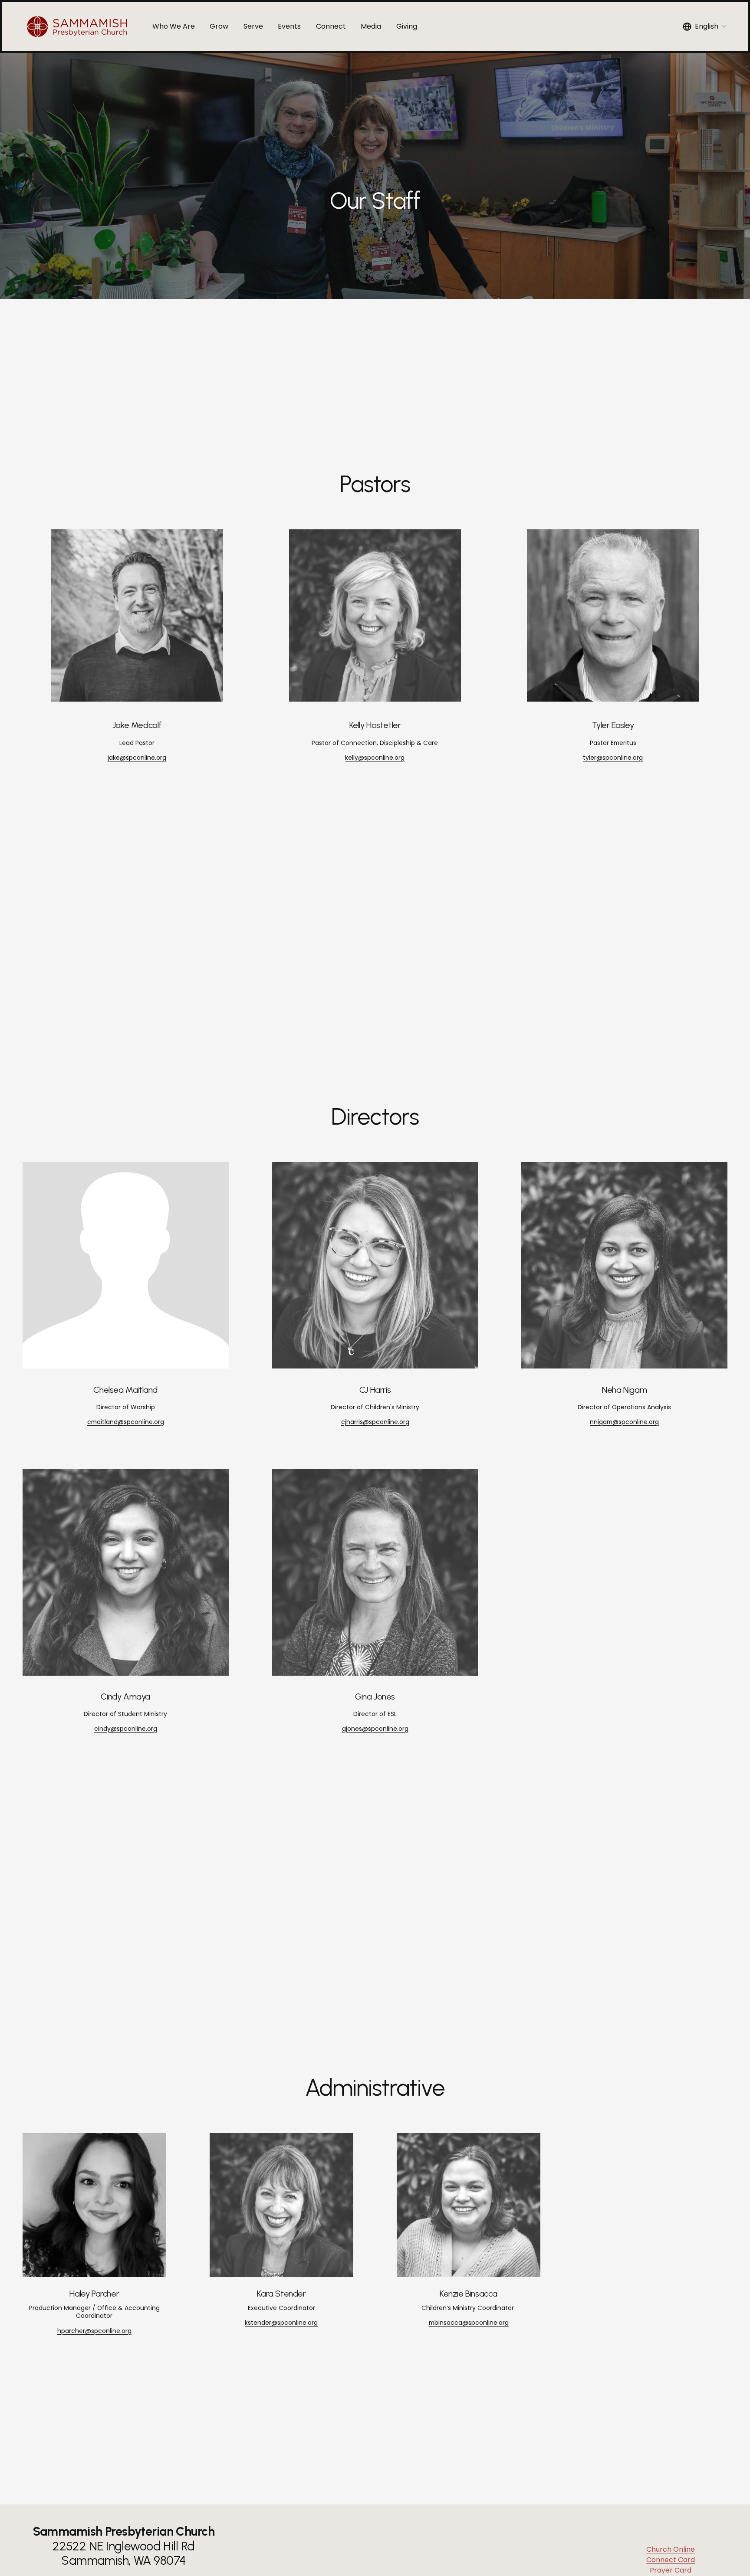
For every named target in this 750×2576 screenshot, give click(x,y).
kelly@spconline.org (375, 758)
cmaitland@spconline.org (126, 1422)
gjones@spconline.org (375, 1729)
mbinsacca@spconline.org (469, 2323)
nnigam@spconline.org (624, 1422)
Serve (253, 26)
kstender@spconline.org (281, 2323)
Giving (407, 26)
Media (371, 26)
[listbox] (705, 26)
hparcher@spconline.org (94, 2331)
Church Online (671, 2549)
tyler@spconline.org (613, 758)
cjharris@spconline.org (375, 1422)
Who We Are (174, 26)
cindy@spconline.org (126, 1729)
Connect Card (671, 2560)
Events (289, 26)
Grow (219, 26)
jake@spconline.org (137, 758)
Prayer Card (671, 2570)
